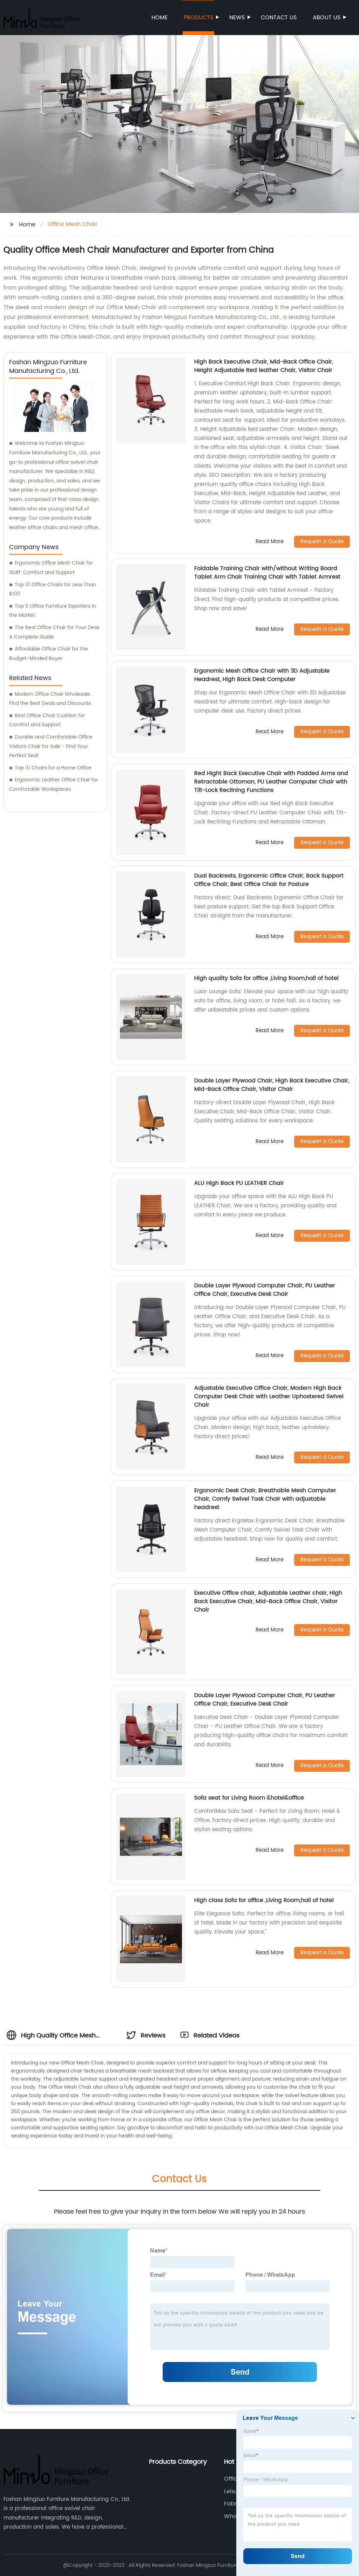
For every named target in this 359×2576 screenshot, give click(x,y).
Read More (270, 542)
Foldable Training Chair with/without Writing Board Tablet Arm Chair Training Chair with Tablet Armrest (267, 573)
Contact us (279, 18)
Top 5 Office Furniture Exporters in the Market (53, 611)
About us (327, 18)
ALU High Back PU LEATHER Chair (239, 1183)
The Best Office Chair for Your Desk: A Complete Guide (55, 632)
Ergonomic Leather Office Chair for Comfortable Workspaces (54, 785)
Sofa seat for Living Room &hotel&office (249, 1798)
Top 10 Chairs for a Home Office (53, 768)
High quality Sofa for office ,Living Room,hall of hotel (266, 978)
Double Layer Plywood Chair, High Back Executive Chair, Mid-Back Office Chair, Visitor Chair (272, 1085)
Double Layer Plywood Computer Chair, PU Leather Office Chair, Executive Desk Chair (265, 1290)
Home (160, 18)
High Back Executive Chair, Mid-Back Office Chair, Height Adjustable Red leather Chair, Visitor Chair (264, 366)
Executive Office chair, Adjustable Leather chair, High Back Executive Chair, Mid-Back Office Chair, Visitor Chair (268, 1601)
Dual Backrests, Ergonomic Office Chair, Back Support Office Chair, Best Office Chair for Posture (269, 880)
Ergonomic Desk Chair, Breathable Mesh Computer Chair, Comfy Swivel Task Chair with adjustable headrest (265, 1499)
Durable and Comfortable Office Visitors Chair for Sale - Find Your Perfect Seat (51, 746)
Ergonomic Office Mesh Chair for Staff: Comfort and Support (51, 568)
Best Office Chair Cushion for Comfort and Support (47, 720)
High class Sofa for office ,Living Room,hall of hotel (264, 1900)
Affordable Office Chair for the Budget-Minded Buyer (49, 654)
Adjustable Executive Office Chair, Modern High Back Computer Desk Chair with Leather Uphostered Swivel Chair (269, 1396)
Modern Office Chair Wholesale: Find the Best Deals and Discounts (50, 699)
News (237, 18)
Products (198, 18)
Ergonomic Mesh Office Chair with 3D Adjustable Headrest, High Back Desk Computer (262, 675)
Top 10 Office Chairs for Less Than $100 (53, 589)
